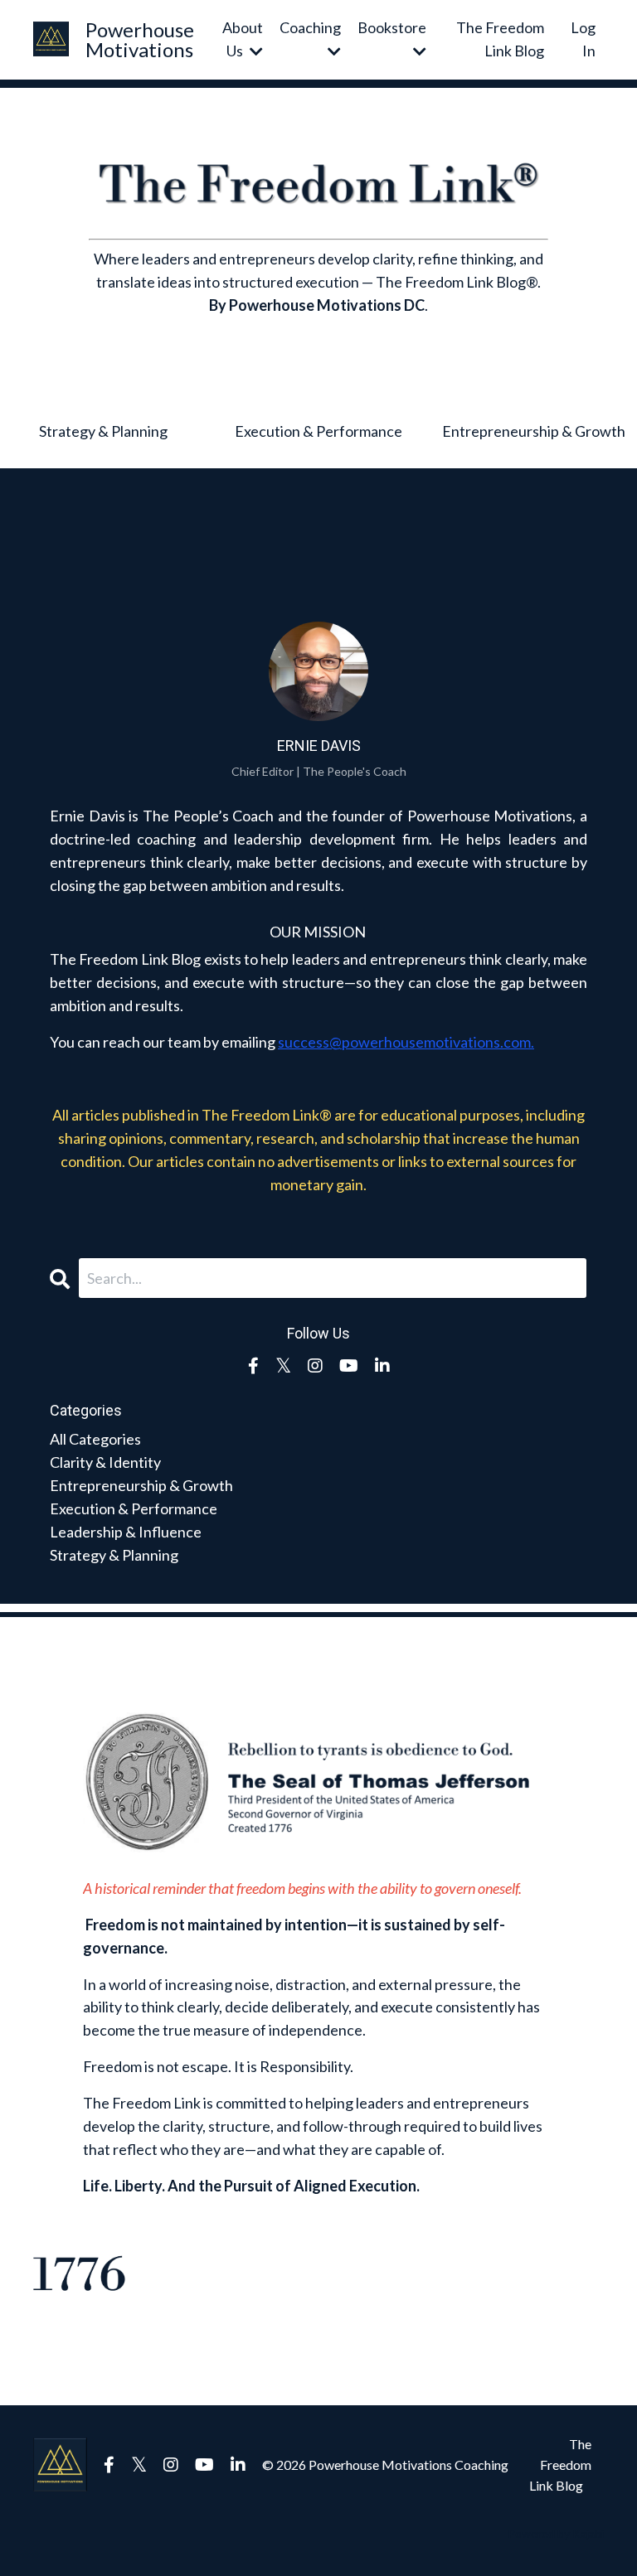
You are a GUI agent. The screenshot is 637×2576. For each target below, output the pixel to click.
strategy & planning (114, 1555)
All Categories (95, 1439)
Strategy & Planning (103, 431)
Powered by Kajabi (556, 2533)
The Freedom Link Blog (500, 39)
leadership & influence (126, 1532)
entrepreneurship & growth (141, 1485)
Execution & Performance (318, 431)
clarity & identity (105, 1462)
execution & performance (134, 1508)
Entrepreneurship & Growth (534, 431)
